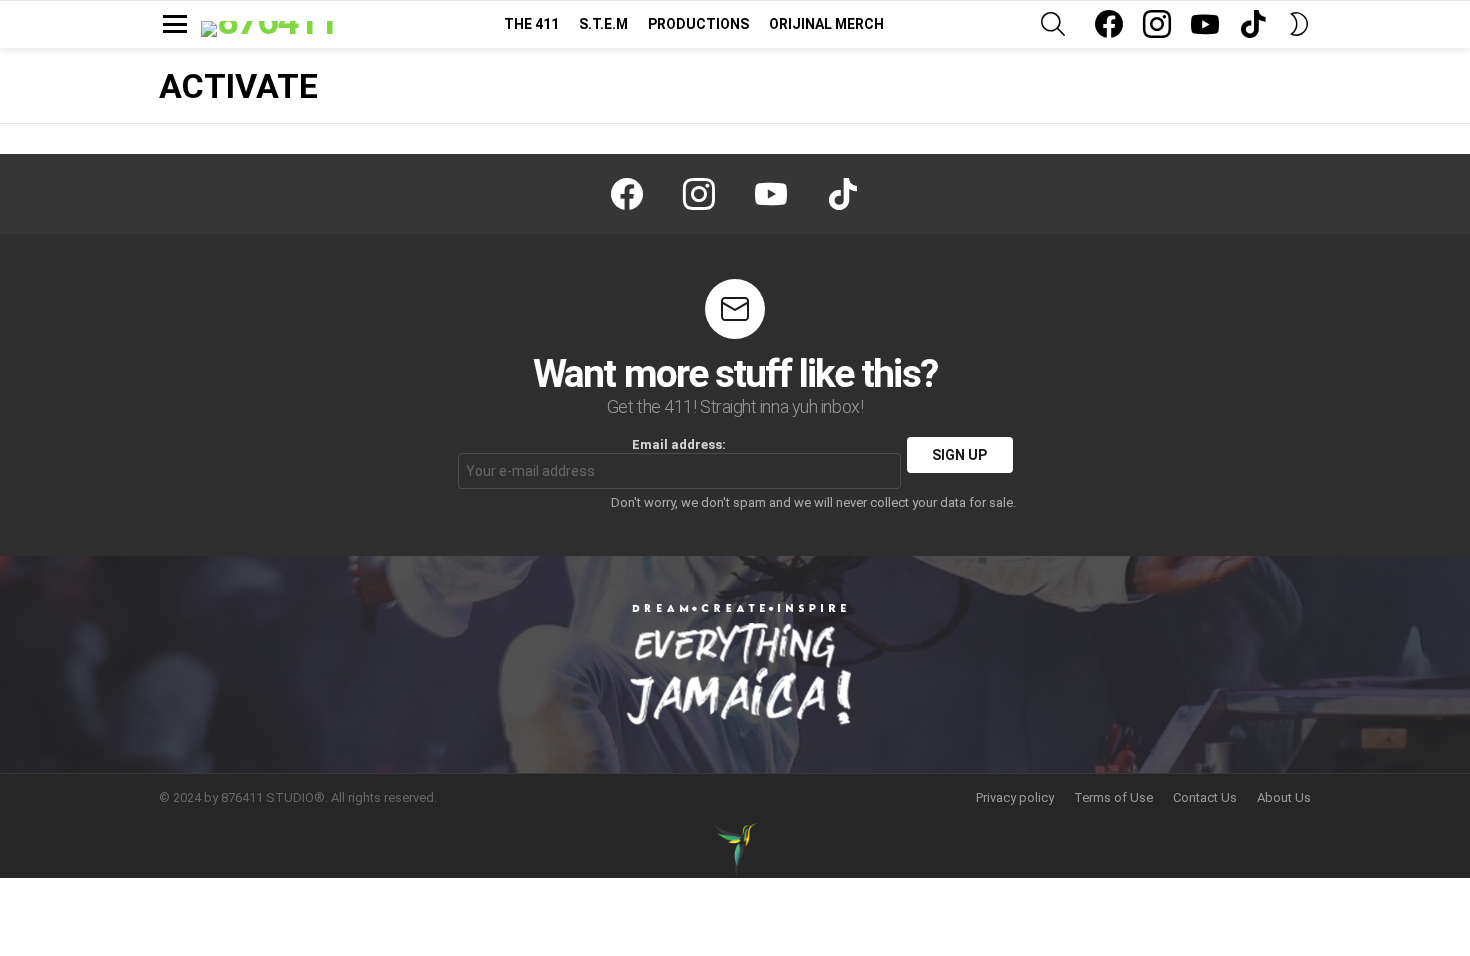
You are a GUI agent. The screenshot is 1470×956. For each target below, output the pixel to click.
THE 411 (531, 24)
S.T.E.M (603, 24)
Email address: (679, 444)
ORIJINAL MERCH (826, 24)
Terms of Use (1113, 797)
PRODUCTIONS (698, 24)
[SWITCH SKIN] (1299, 24)
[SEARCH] (1053, 24)
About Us (1284, 797)
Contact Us (1205, 797)
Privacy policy (1015, 797)
